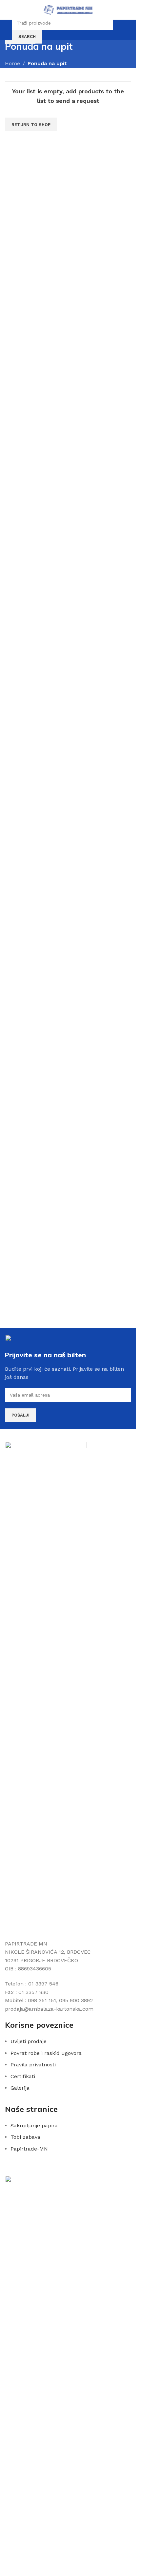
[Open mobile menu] (8, 10)
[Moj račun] (119, 30)
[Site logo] (68, 9)
